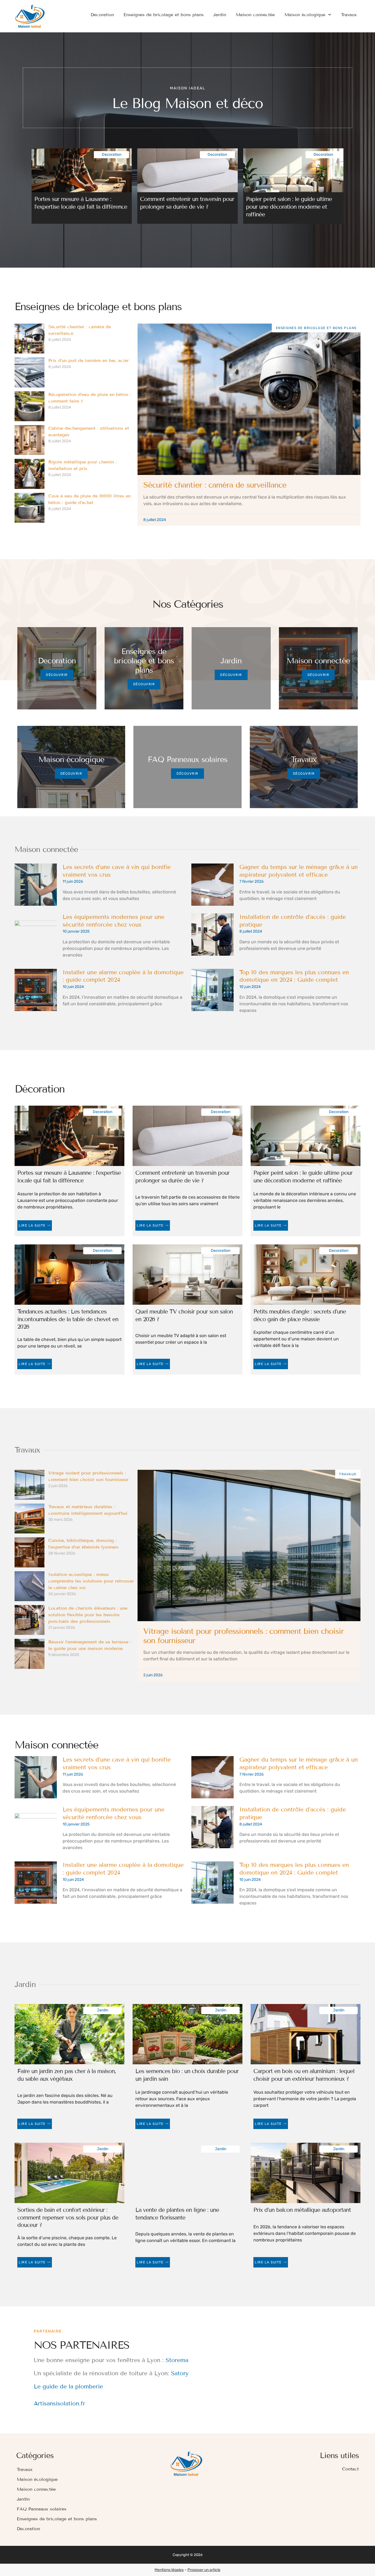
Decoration (102, 15)
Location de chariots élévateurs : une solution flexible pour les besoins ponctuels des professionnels (88, 1615)
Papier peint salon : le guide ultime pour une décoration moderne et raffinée (289, 207)
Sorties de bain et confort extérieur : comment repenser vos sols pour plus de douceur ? (68, 2217)
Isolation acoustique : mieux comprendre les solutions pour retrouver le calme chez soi (91, 1581)
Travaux (349, 15)
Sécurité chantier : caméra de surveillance (215, 485)
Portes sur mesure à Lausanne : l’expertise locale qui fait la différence (81, 203)
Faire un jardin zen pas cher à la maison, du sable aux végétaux (67, 2075)
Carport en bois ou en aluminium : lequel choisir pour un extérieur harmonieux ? (304, 2075)
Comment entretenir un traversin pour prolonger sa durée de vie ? (187, 203)
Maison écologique (305, 15)
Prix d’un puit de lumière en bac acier (89, 360)
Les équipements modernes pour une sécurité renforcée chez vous (114, 921)
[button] (35, 182)
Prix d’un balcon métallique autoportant (302, 2210)
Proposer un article (204, 2570)
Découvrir (57, 675)
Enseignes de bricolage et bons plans (164, 15)
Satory (180, 2373)
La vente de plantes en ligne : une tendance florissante (177, 2214)
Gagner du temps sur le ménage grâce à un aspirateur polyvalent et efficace (299, 871)
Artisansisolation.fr (59, 2404)
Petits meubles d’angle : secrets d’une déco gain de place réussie (300, 1315)
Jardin (220, 15)
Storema (177, 2360)
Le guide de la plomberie (68, 2387)
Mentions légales (169, 2570)
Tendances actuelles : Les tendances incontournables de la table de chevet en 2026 (68, 1319)
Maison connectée (255, 15)
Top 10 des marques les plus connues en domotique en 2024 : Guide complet (294, 976)
